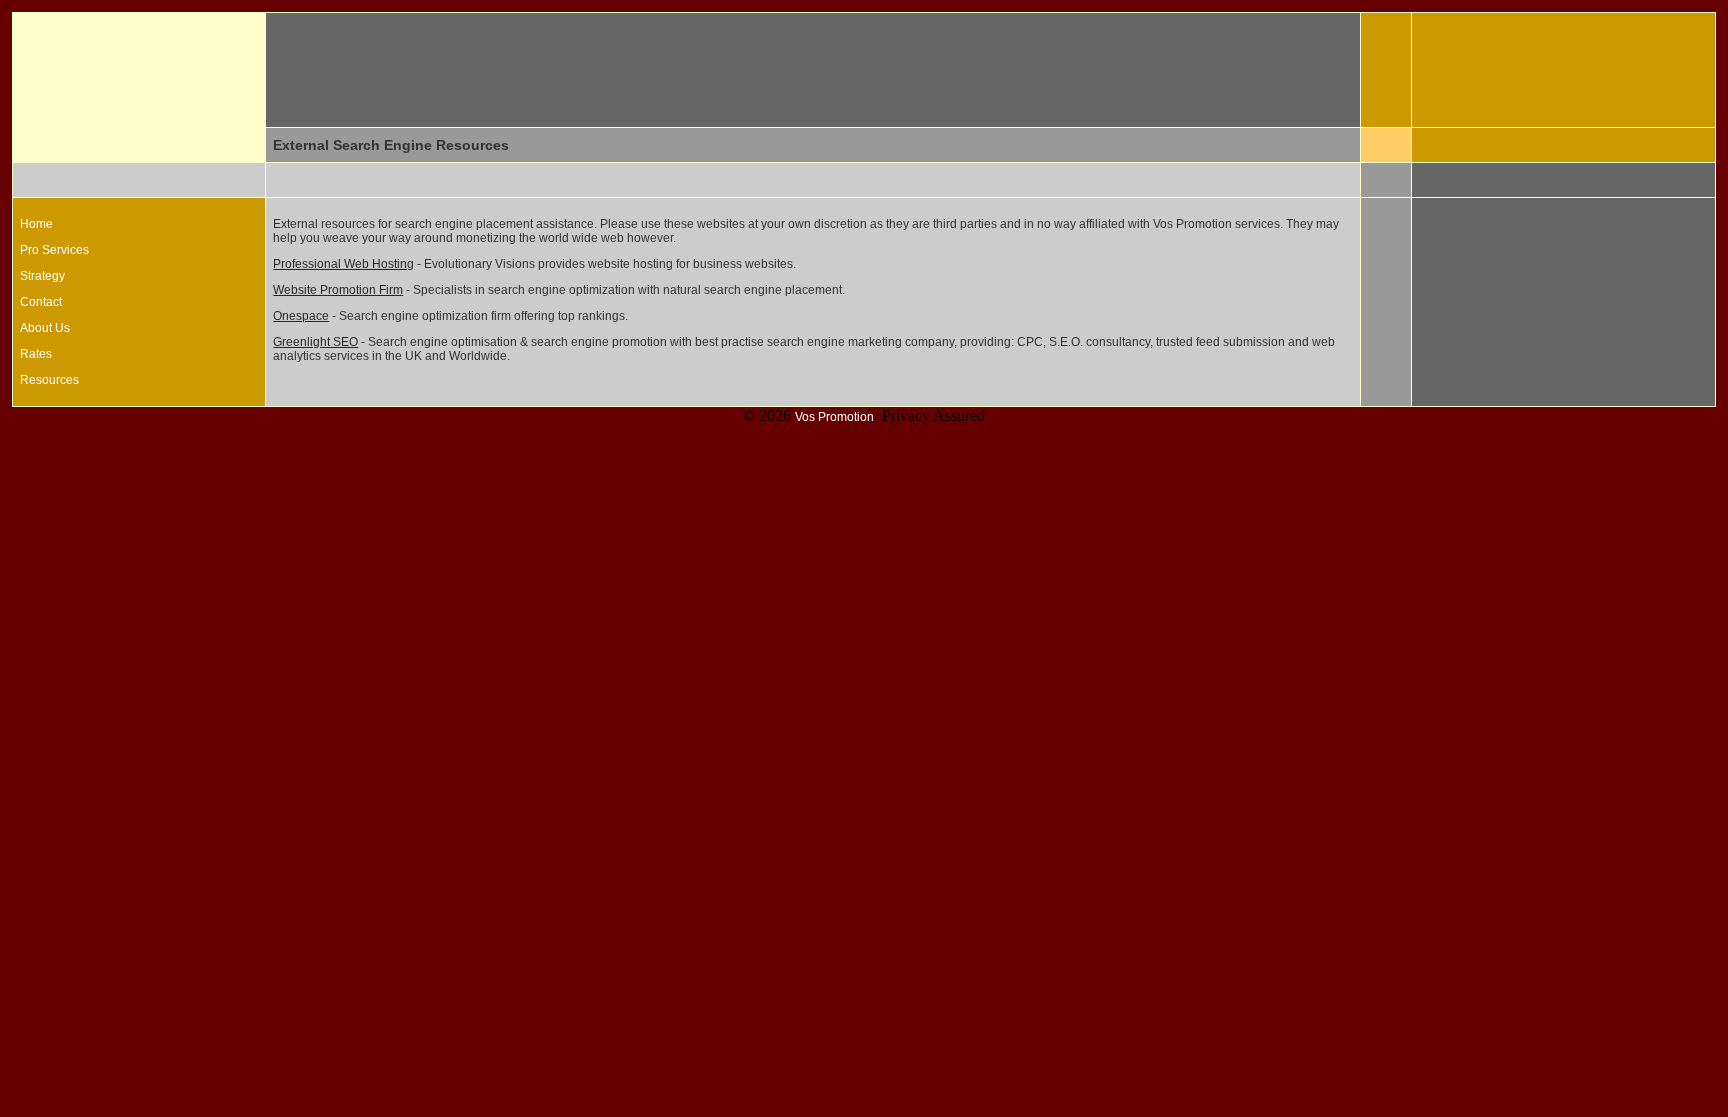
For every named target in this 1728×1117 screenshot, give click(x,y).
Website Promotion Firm (338, 290)
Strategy (42, 276)
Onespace (301, 316)
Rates (36, 354)
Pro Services (54, 250)
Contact (41, 302)
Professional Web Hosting (343, 264)
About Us (45, 328)
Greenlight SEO (315, 342)
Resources (49, 380)
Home (36, 224)
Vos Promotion (834, 417)
